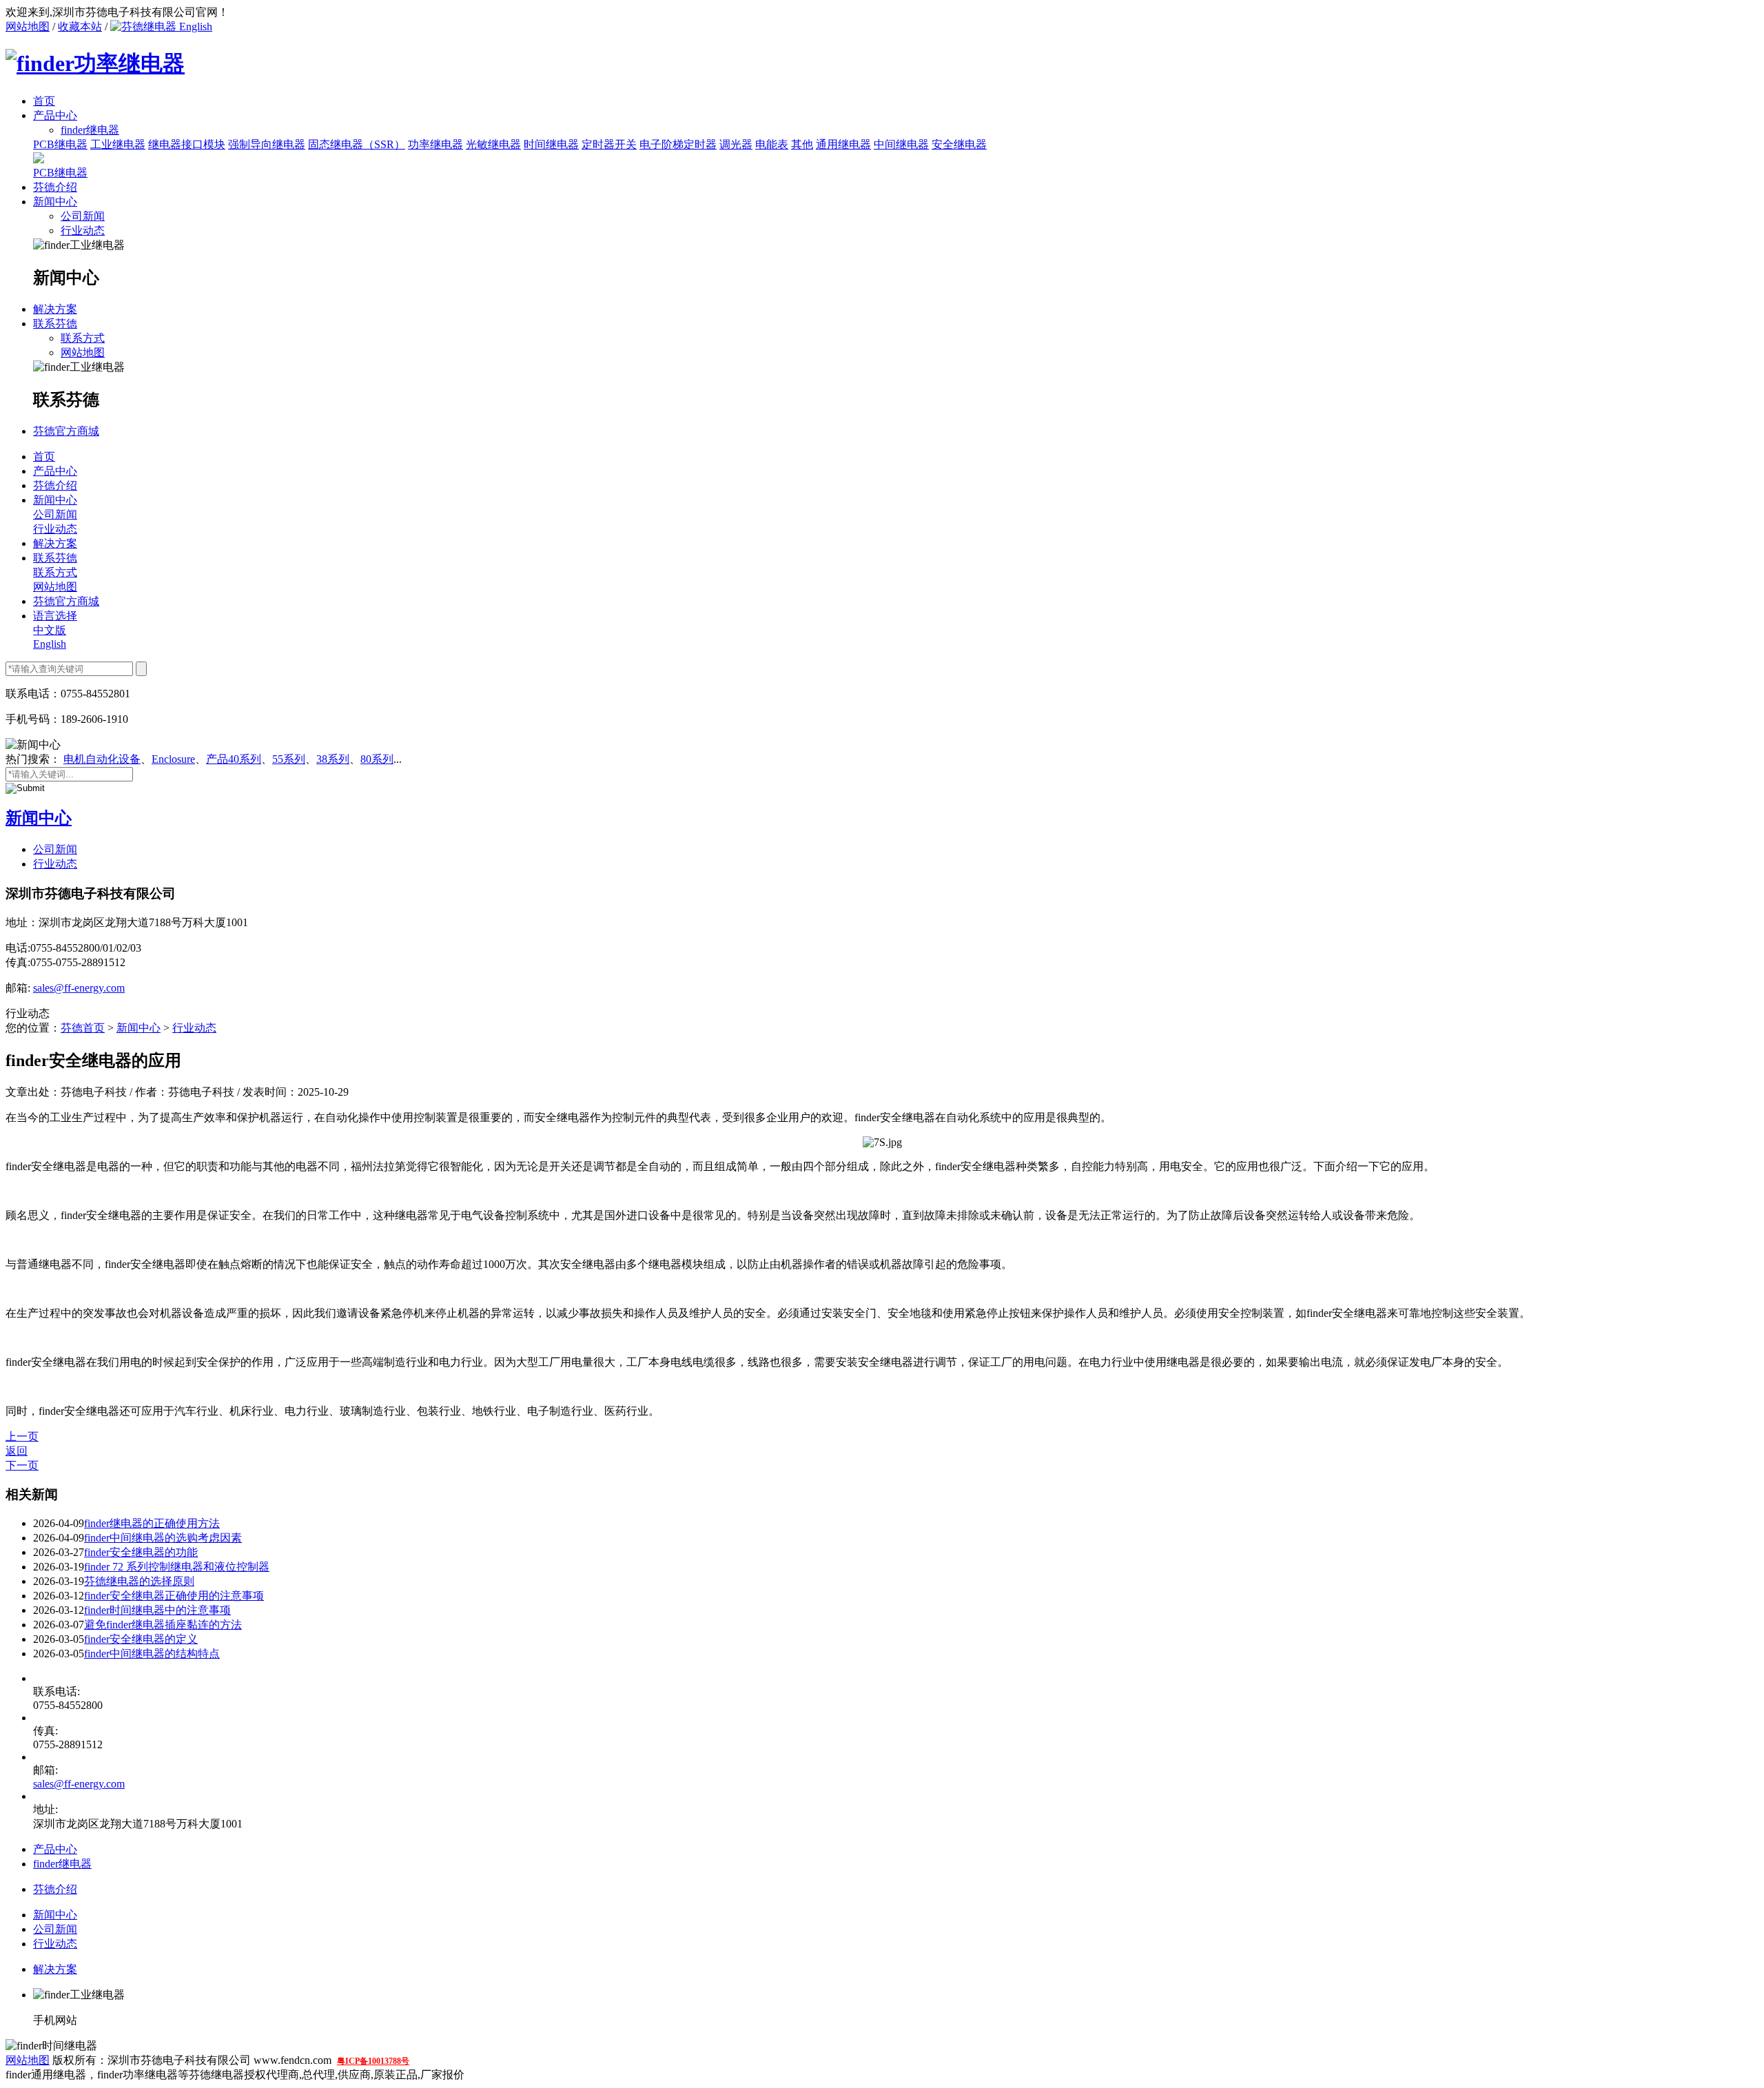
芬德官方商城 (66, 431)
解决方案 (55, 309)
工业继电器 (118, 144)
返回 (17, 1451)
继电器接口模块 (187, 144)
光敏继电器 (493, 144)
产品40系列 (234, 759)
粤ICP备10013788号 (373, 2061)
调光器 (736, 144)
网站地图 (28, 27)
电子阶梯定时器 (678, 144)
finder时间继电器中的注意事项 (157, 1610)
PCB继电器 (60, 144)
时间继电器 (551, 144)
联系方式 (83, 338)
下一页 (22, 1465)
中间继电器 (901, 144)
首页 (44, 101)
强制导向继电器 (267, 144)
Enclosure (173, 759)
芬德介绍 (55, 187)
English (194, 27)
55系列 (289, 759)
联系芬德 (55, 324)
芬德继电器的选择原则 (139, 1581)
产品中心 (55, 115)
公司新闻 (83, 216)
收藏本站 (80, 27)
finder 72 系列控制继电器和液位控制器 (177, 1567)
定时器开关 (609, 144)
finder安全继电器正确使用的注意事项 (174, 1596)
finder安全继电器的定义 (141, 1639)
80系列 (377, 759)
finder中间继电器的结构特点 (152, 1654)
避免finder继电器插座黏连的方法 (163, 1625)
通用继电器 (843, 144)
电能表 (772, 144)
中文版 (50, 630)
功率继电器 (435, 144)
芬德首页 (83, 1028)
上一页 (22, 1436)
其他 (802, 144)
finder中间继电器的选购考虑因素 (163, 1538)
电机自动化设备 (102, 759)
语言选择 (55, 616)
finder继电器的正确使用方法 (152, 1523)
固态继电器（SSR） (357, 144)
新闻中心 (55, 202)
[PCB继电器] (39, 160)
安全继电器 (959, 144)
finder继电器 (62, 1864)
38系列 (333, 759)
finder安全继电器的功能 (141, 1552)
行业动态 (83, 231)
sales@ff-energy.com (79, 988)
